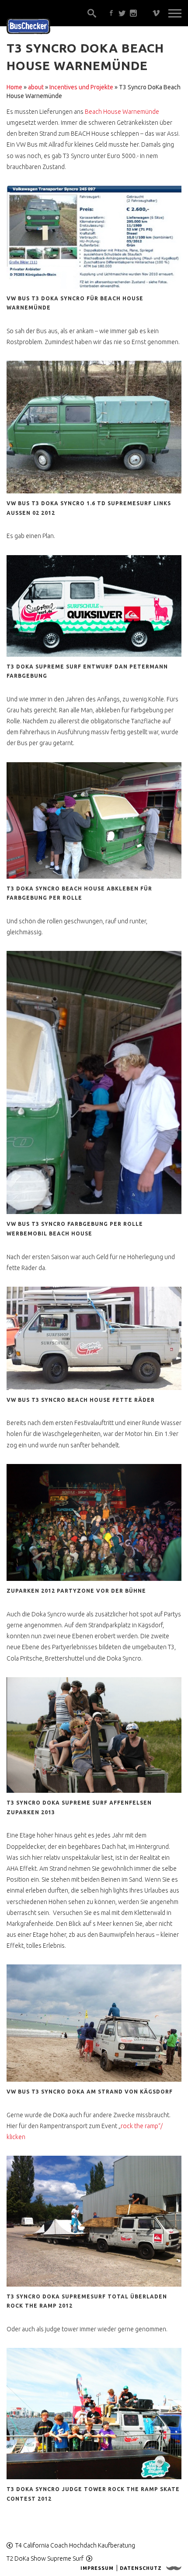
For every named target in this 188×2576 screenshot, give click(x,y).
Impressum (97, 2568)
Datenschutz (141, 2568)
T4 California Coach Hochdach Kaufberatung (75, 2545)
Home (14, 87)
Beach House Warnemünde (122, 112)
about (36, 87)
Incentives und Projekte (81, 87)
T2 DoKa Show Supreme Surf (45, 2558)
